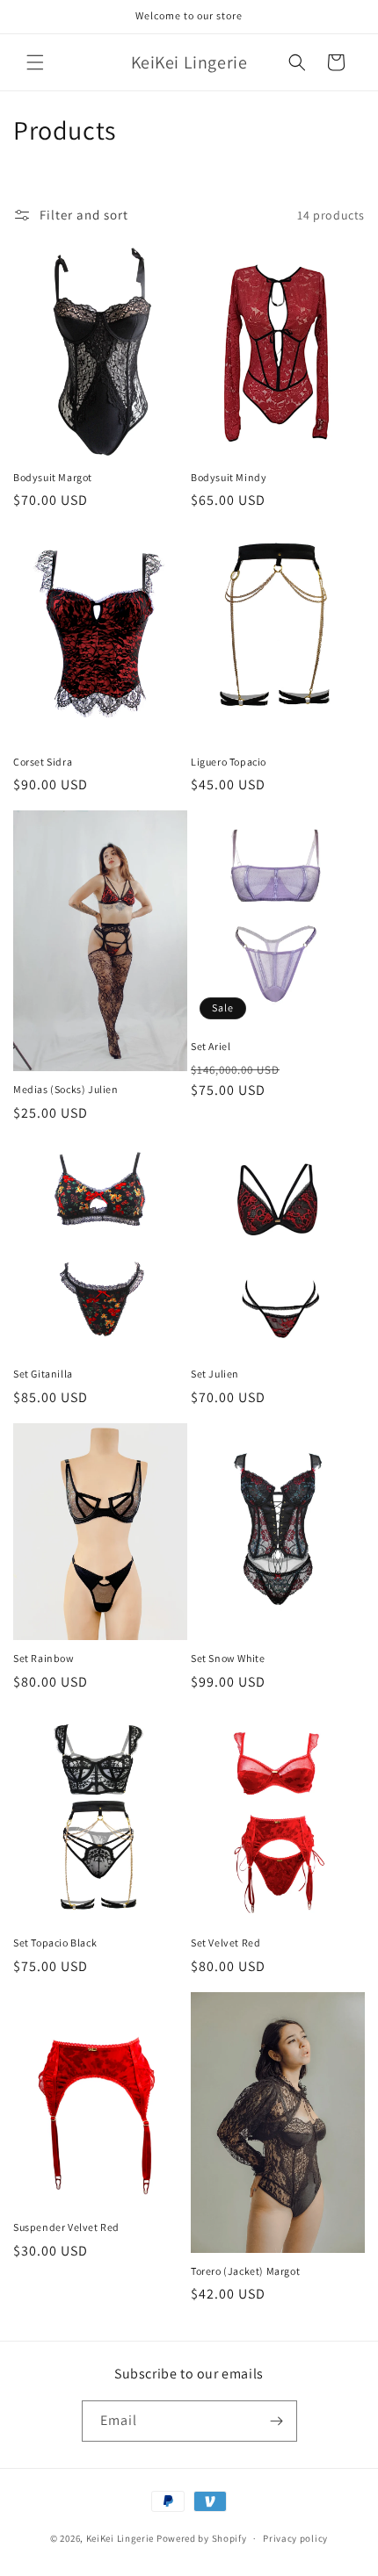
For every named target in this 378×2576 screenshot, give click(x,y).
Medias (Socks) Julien (66, 1089)
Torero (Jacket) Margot (245, 2271)
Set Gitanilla (43, 1374)
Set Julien (215, 1374)
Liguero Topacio (229, 762)
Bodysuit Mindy (229, 477)
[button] (35, 62)
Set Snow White (228, 1658)
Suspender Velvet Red (66, 2227)
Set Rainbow (44, 1658)
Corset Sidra (43, 762)
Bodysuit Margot (53, 477)
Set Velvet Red (225, 1943)
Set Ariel (211, 1046)
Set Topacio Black (55, 1943)
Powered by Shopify (202, 2538)
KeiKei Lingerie (120, 2538)
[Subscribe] (277, 2421)
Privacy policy (295, 2538)
